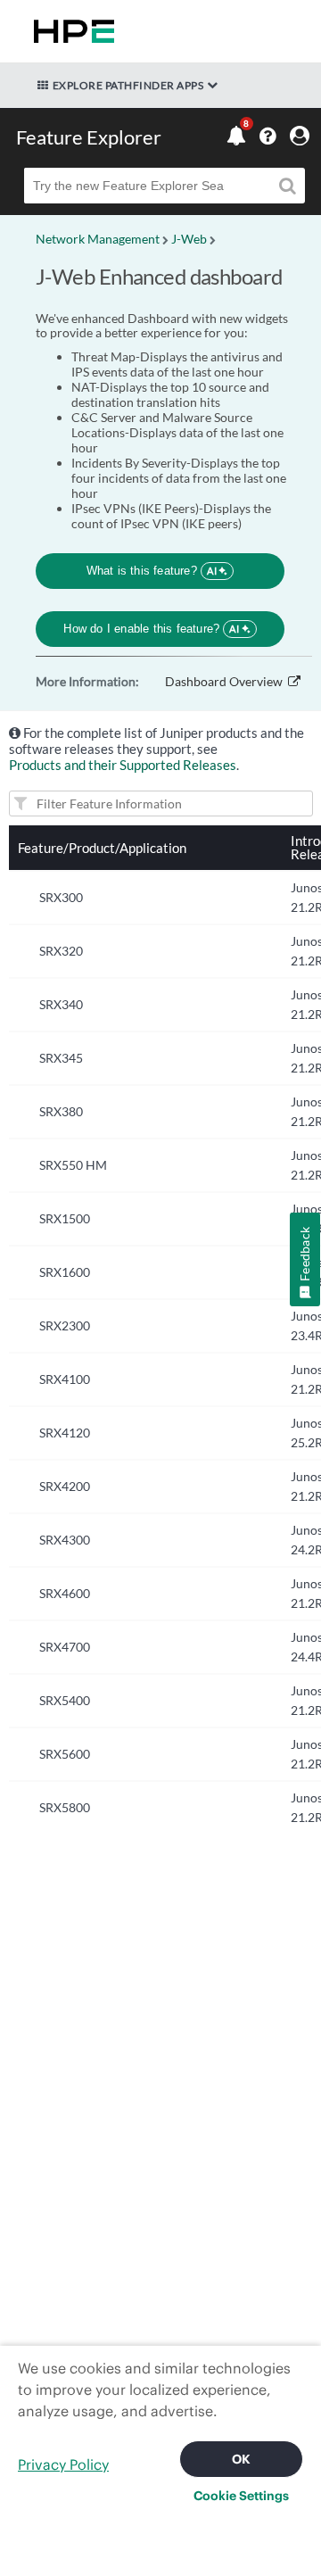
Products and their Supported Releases (123, 765)
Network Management (98, 239)
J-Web (189, 239)
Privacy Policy (63, 2464)
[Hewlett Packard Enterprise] (70, 31)
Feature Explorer (89, 137)
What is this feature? (152, 571)
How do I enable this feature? (151, 629)
